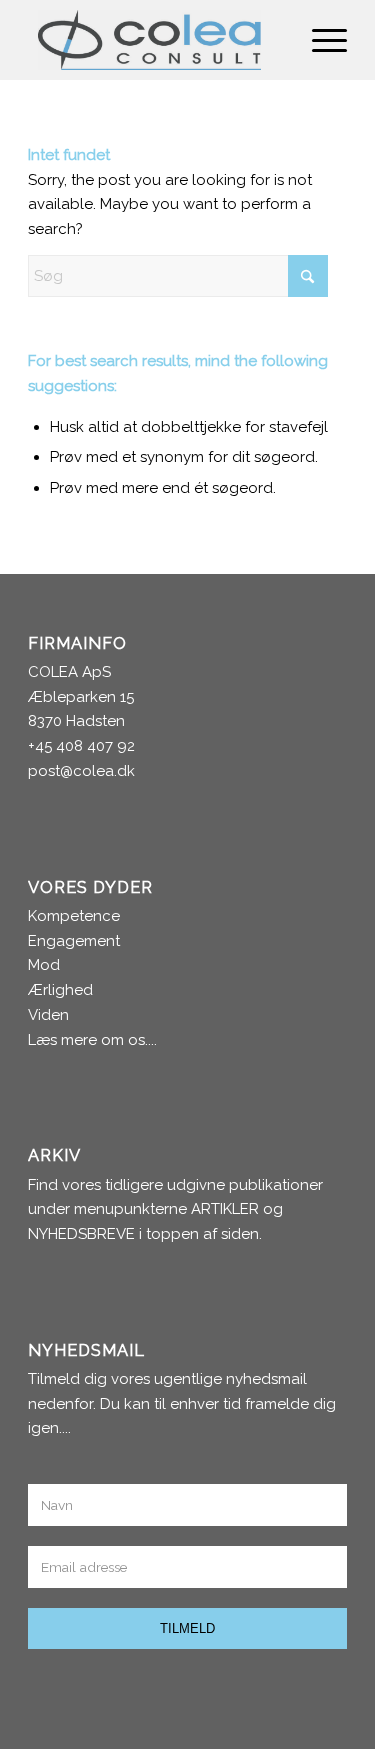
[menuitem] (319, 40)
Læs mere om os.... (92, 1040)
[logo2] (155, 40)
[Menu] (319, 40)
